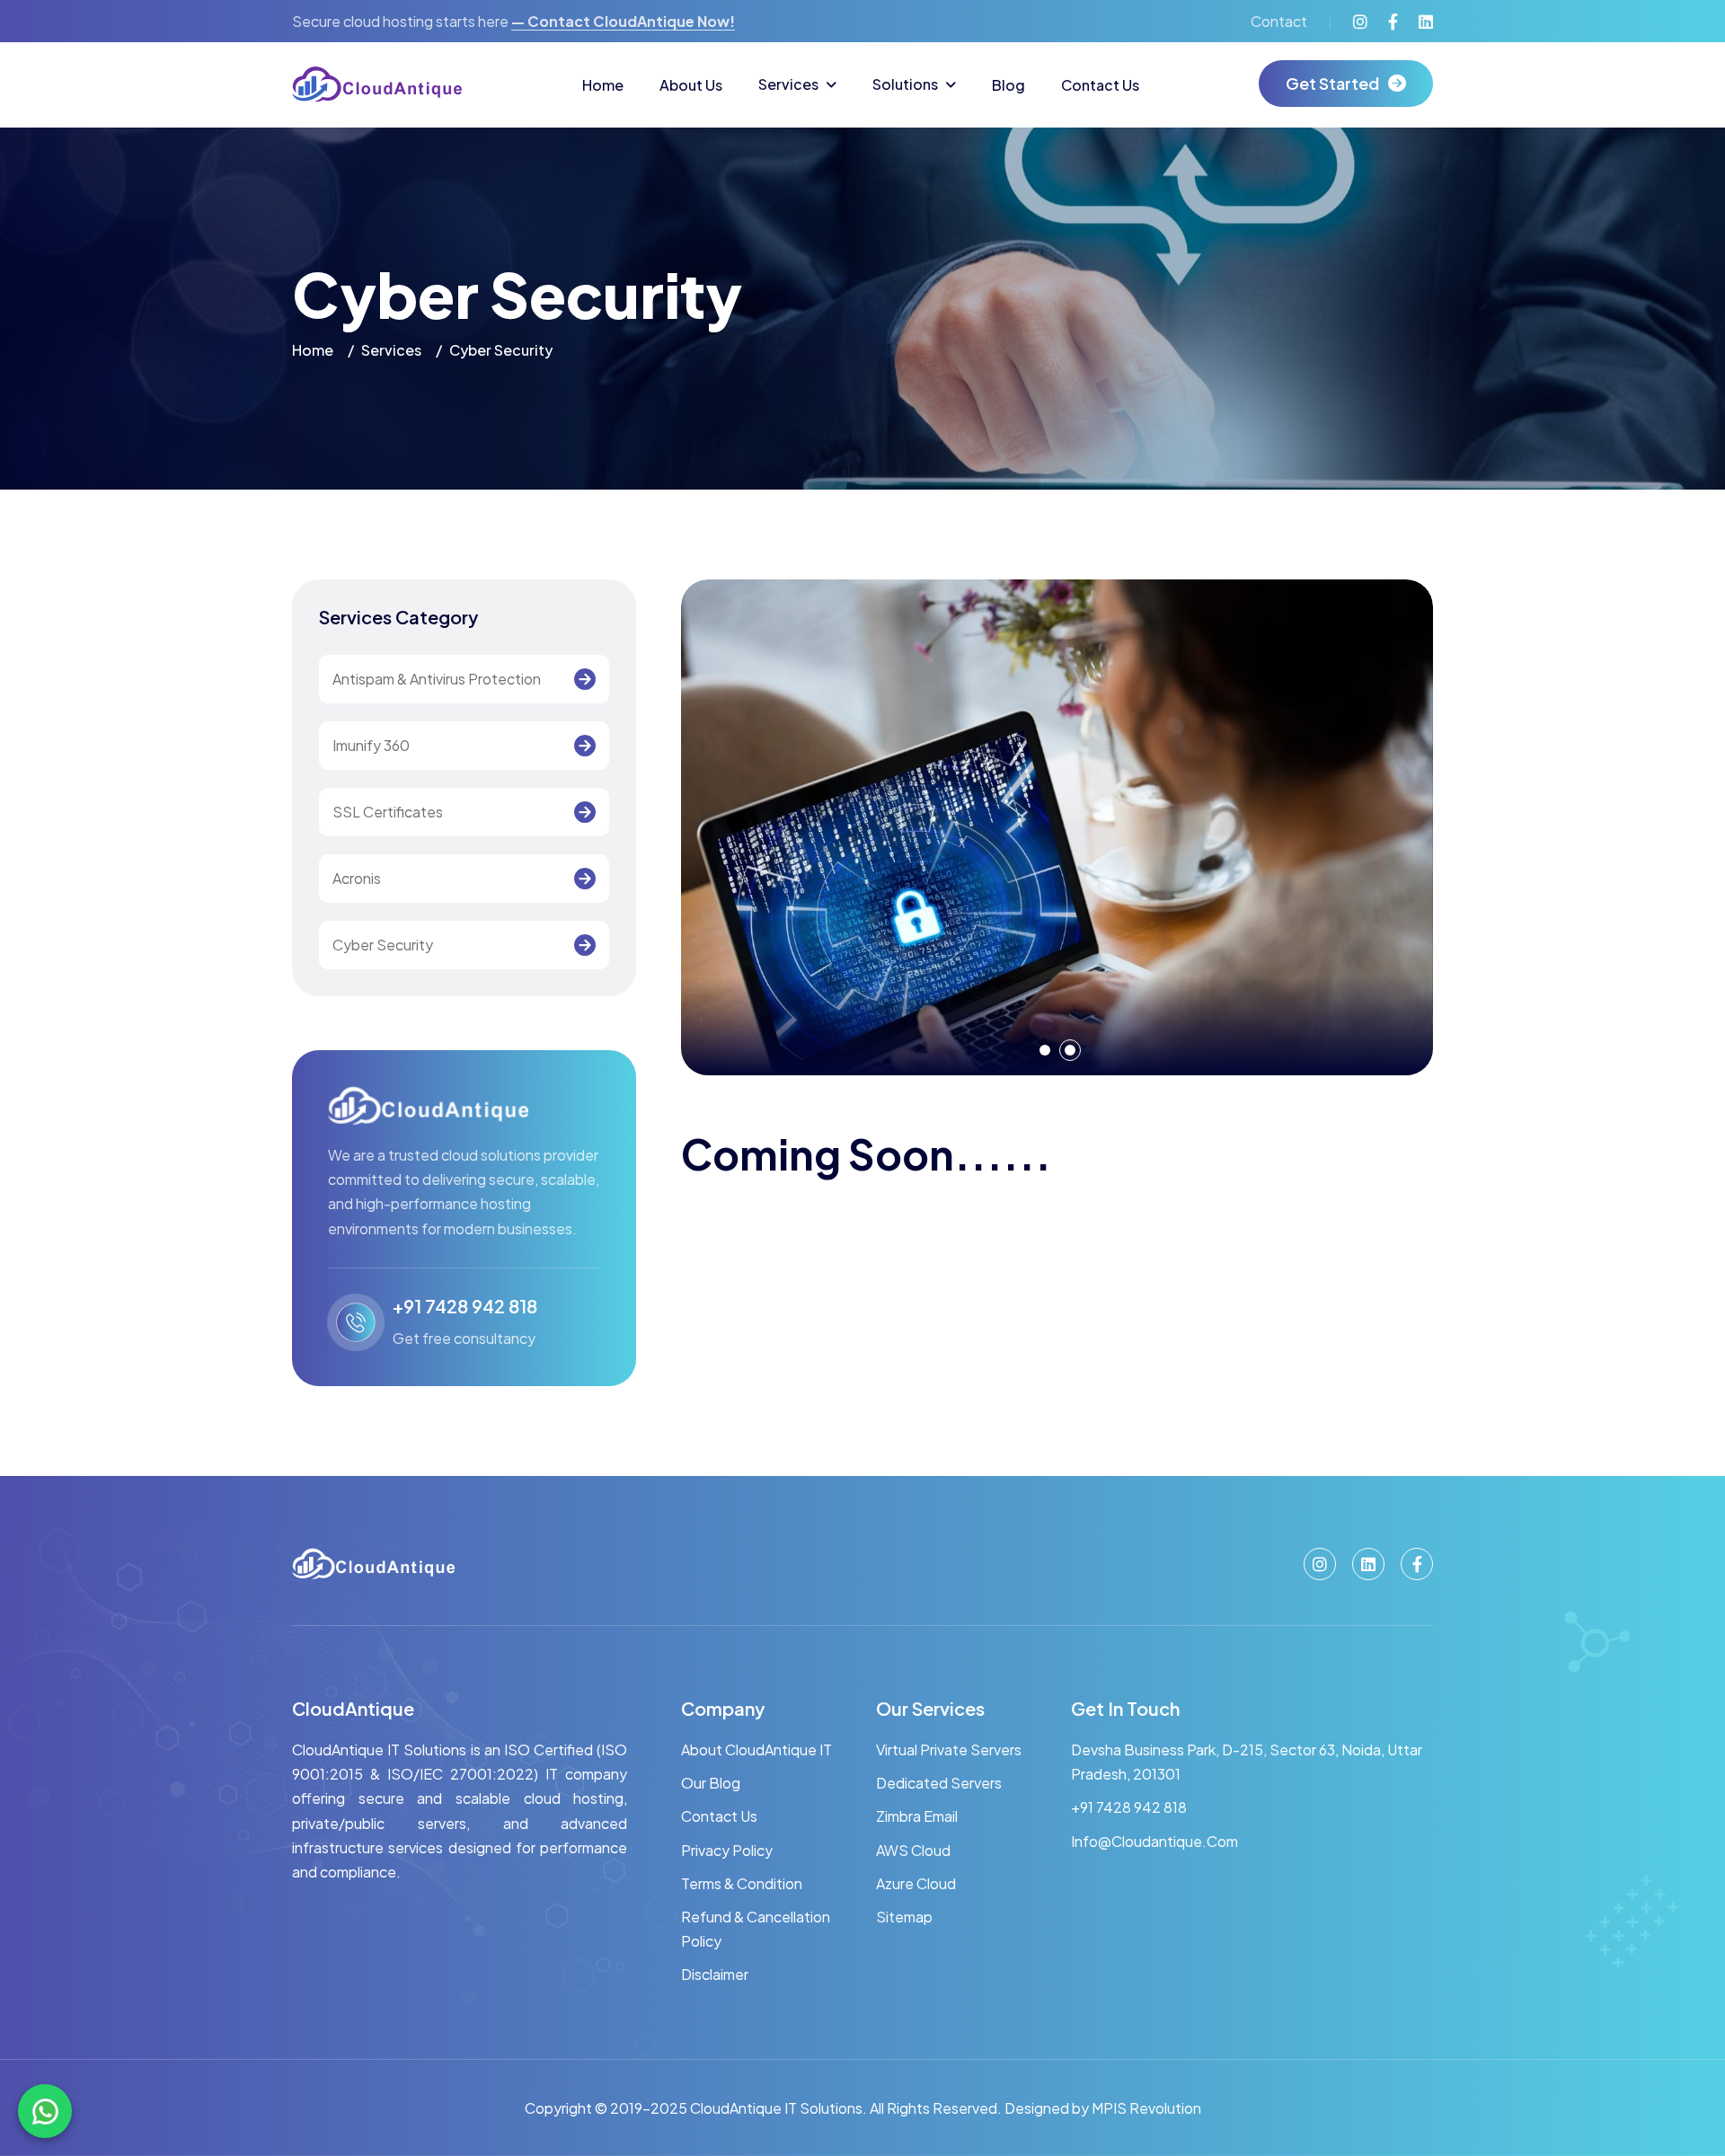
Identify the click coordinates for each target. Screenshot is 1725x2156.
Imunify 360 (371, 745)
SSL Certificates (388, 812)
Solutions (905, 84)
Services (788, 84)
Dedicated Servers (939, 1783)
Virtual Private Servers (949, 1750)
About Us (691, 85)
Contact (1279, 21)
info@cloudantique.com (1154, 1841)
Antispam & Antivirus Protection (437, 679)
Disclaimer (715, 1974)
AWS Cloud (913, 1850)
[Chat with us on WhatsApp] (45, 2111)
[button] (1045, 1050)
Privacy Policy (727, 1850)
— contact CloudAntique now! (623, 21)
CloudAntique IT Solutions (775, 2108)
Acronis (357, 878)
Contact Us (1100, 85)
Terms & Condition (742, 1883)
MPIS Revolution (1146, 2108)
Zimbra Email (917, 1816)
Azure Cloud (916, 1883)
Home (603, 85)
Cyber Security (383, 945)
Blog (1008, 85)
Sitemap (904, 1917)
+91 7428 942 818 (465, 1306)
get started (1332, 83)
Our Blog (711, 1783)
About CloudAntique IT (756, 1750)
